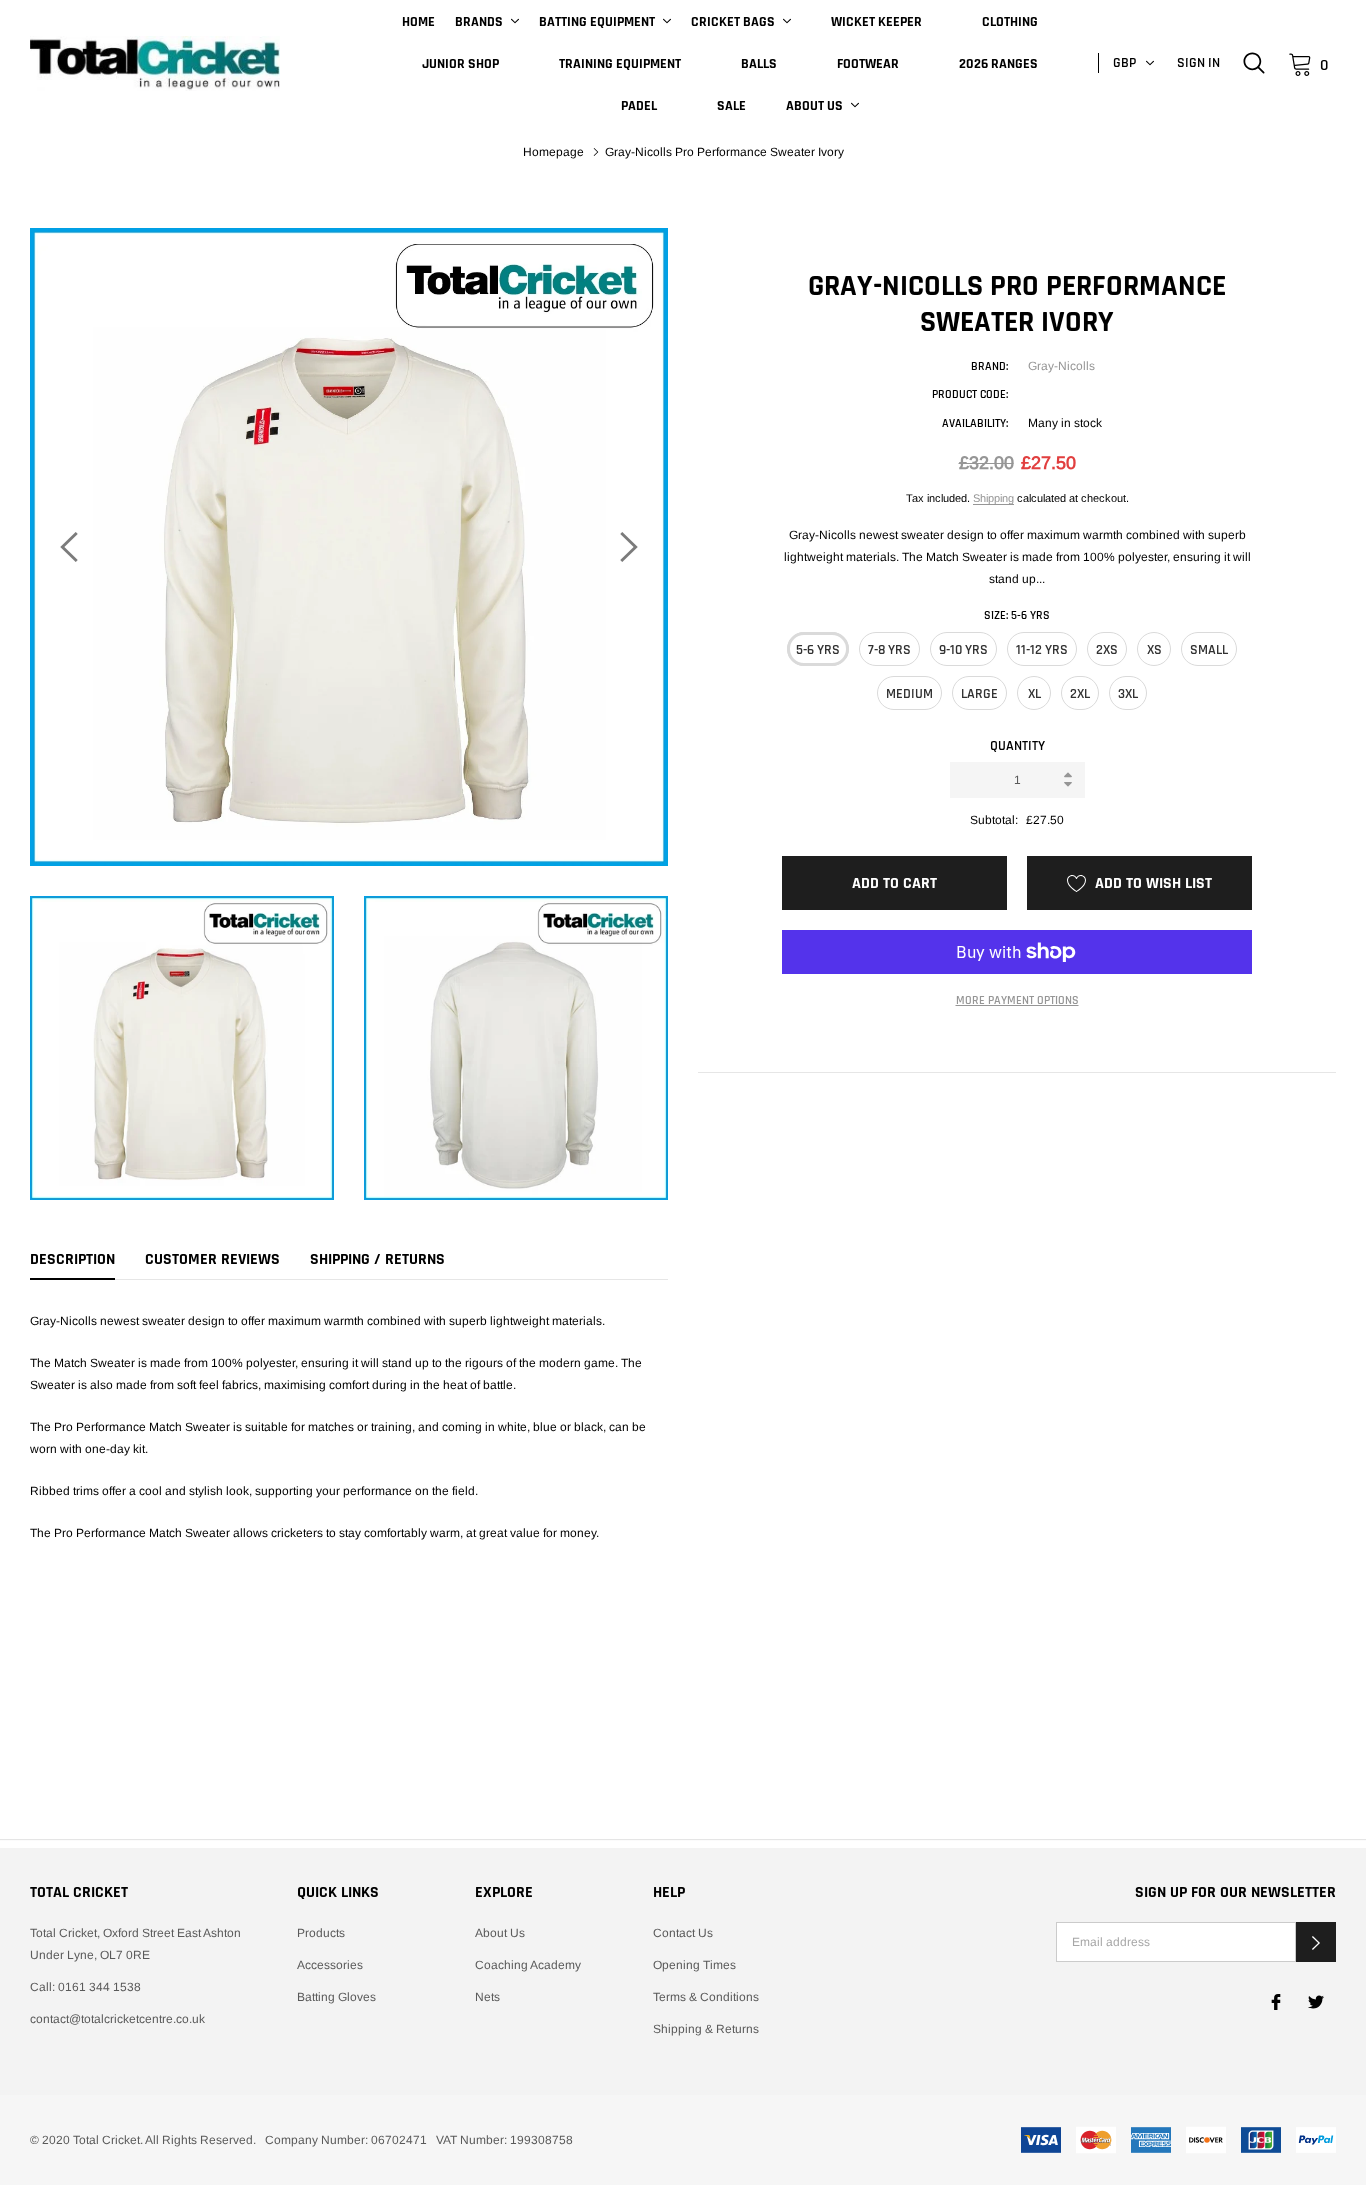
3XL (1128, 694)
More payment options (1017, 1000)
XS (1154, 650)
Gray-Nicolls (1061, 366)
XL (1034, 694)
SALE (731, 106)
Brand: (989, 366)
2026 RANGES (998, 64)
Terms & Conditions (706, 1997)
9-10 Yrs (963, 650)
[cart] (1300, 63)
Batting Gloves (336, 1997)
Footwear (868, 64)
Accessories (330, 1965)
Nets (487, 1997)
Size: (1017, 615)
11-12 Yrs (1042, 650)
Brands (479, 22)
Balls (759, 64)
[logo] (155, 64)
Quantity (1017, 746)
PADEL (639, 106)
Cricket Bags (733, 22)
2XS (1107, 650)
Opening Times (694, 1965)
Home (418, 22)
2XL (1080, 694)
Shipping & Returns (706, 2029)
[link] (1254, 63)
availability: (975, 423)
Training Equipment (620, 64)
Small (1209, 650)
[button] (1316, 1942)
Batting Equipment (597, 22)
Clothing (1010, 22)
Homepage (553, 152)
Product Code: (970, 394)
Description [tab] (72, 1260)
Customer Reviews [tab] (212, 1260)
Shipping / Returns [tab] (377, 1260)
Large (979, 694)
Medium (909, 694)
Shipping (993, 498)
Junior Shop (460, 64)
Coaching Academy (528, 1965)
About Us (814, 106)
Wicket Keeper (876, 22)
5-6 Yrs (818, 650)
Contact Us (683, 1933)
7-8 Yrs (889, 650)
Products (321, 1933)
